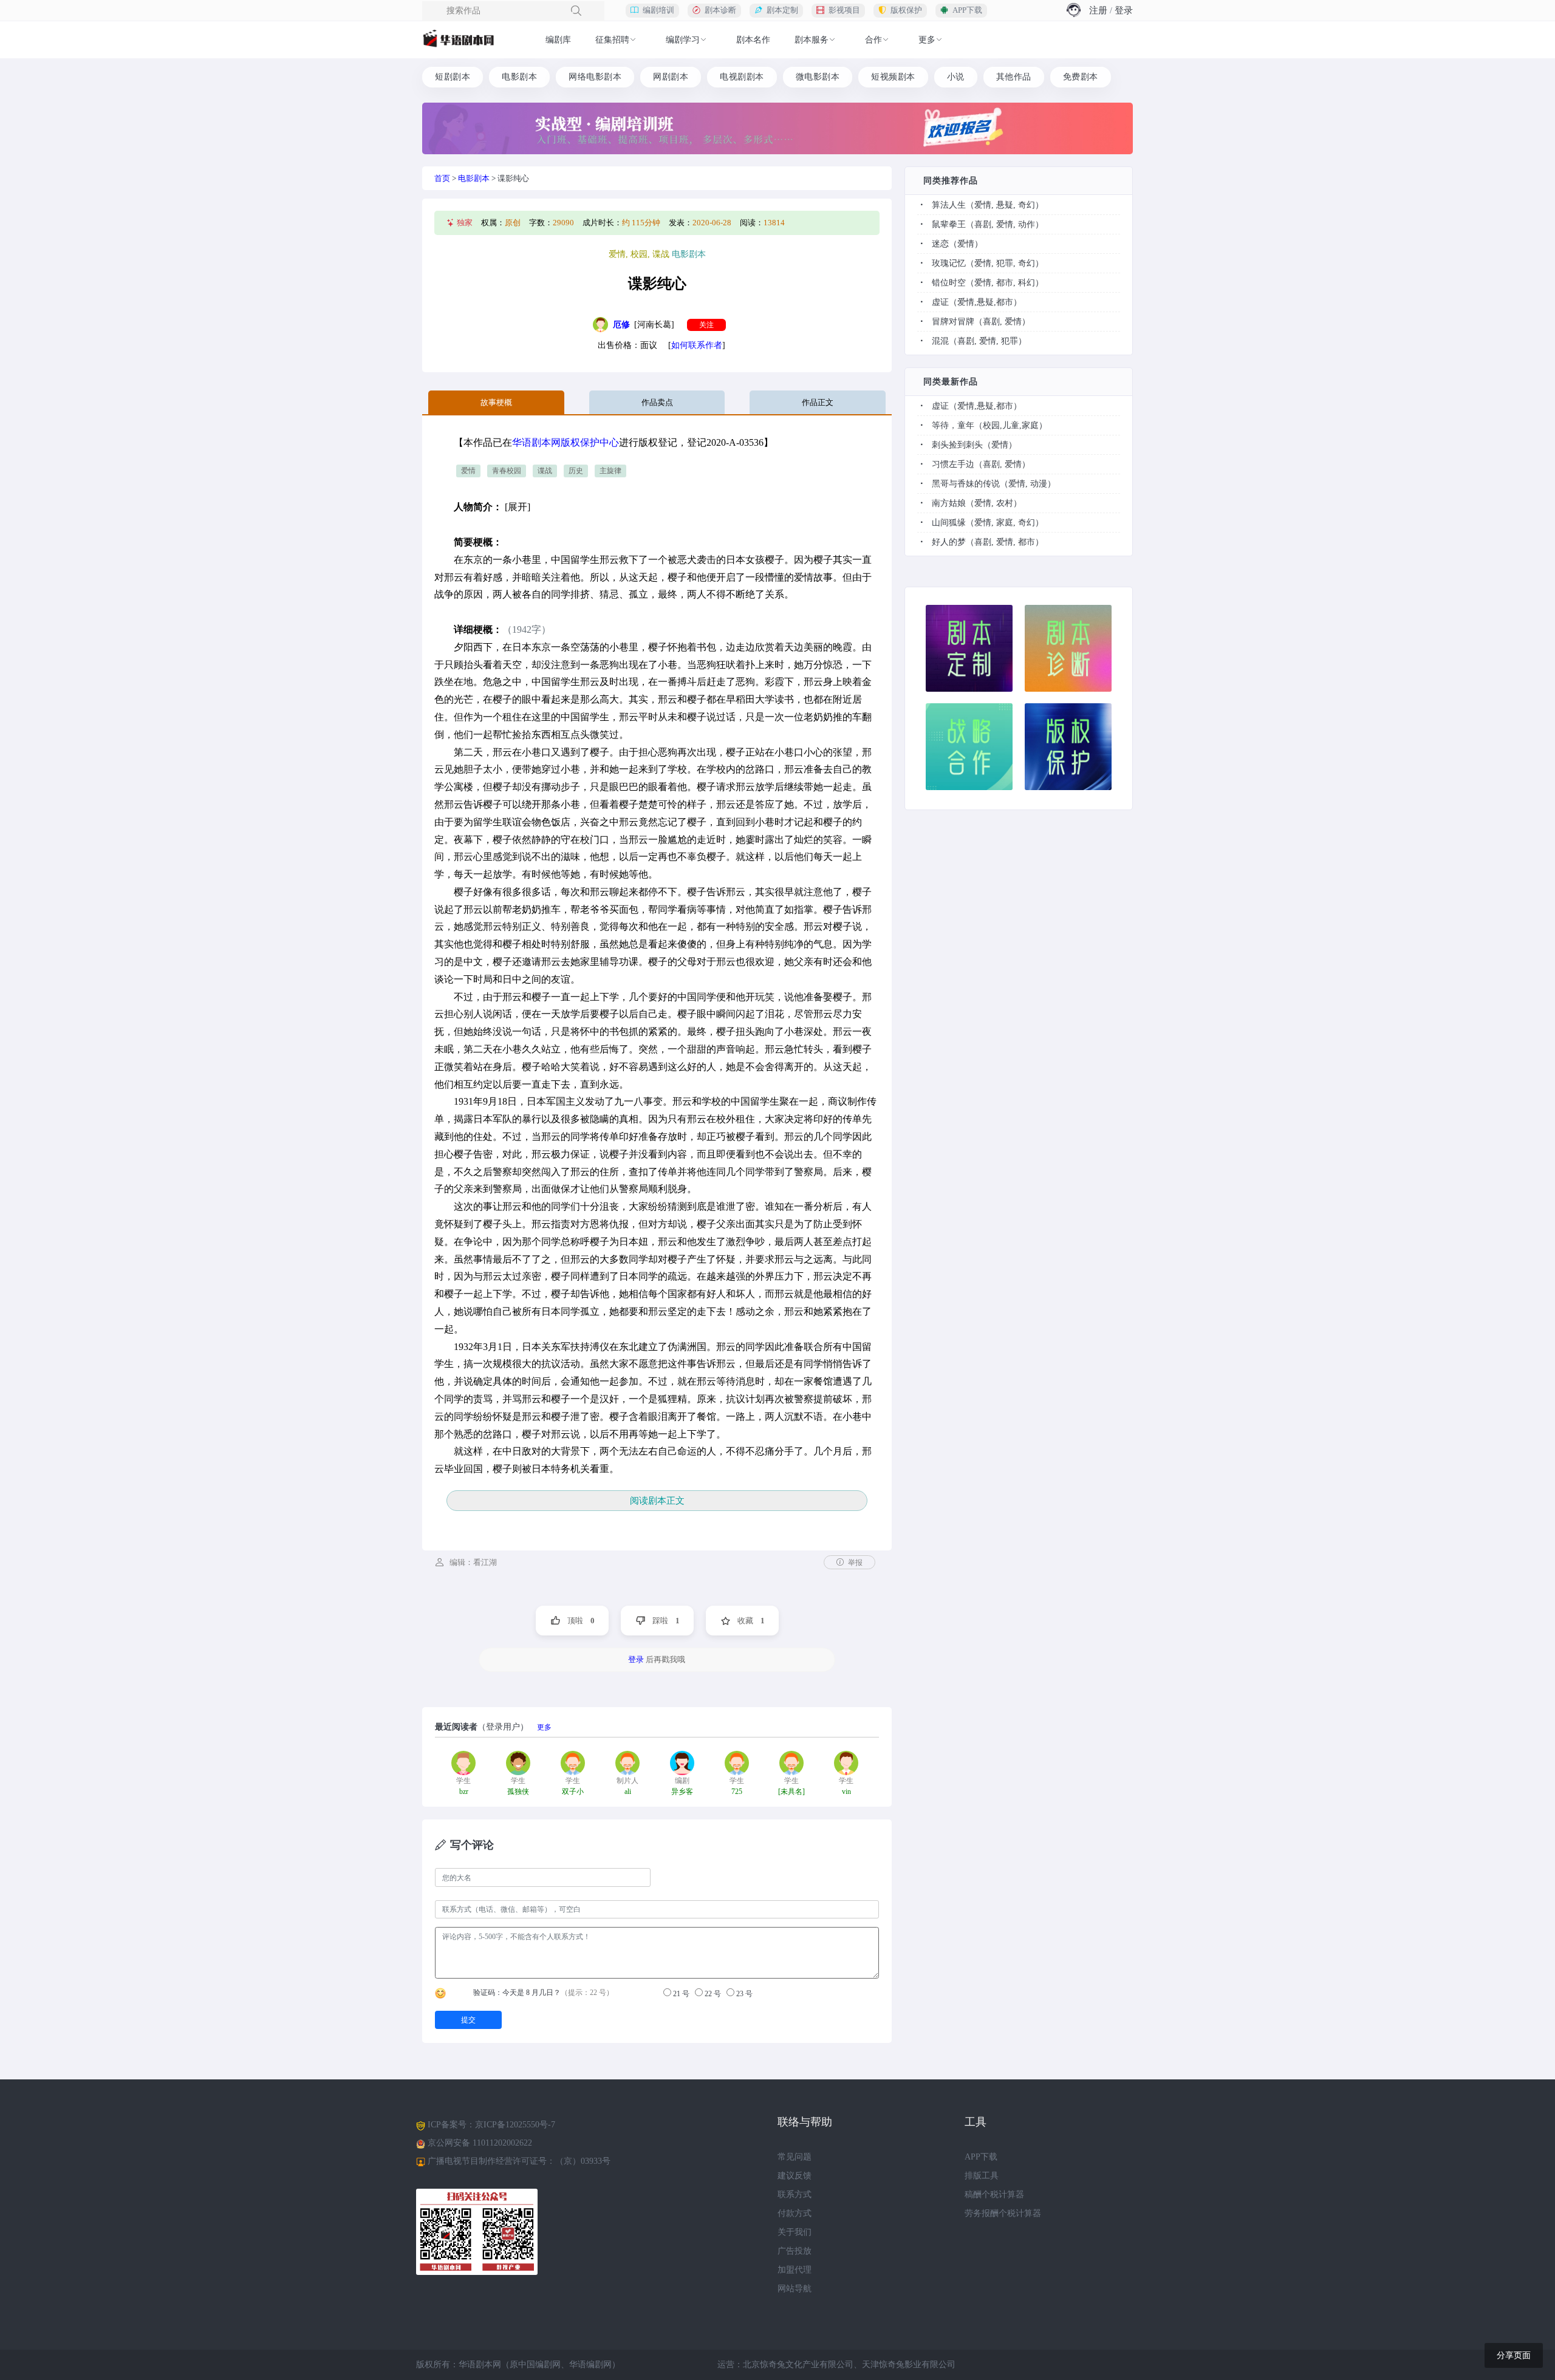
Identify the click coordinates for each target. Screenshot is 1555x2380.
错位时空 (949, 283)
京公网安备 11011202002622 (480, 2143)
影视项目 (844, 10)
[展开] (518, 507)
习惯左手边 (953, 464)
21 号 (680, 1994)
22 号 (712, 1994)
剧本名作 (753, 40)
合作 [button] (873, 40)
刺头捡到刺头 (957, 445)
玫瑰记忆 (949, 263)
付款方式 (795, 2213)
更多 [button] (927, 40)
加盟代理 (795, 2270)
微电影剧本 (818, 77)
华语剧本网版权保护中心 (566, 442)
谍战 (545, 471)
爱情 (468, 471)
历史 (576, 471)
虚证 (940, 302)
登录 (1124, 10)
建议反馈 (795, 2176)
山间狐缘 (949, 523)
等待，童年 (953, 425)
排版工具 (982, 2176)
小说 (956, 77)
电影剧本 (519, 77)
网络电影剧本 (595, 77)
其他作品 (1014, 77)
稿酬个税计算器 (994, 2194)
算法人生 (949, 205)
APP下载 (967, 10)
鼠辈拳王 (949, 224)
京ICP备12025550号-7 (515, 2125)
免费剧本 (1081, 77)
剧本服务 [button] (812, 40)
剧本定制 (782, 10)
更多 (544, 1727)
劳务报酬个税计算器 (1003, 2213)
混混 (940, 341)
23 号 (743, 1994)
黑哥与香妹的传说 (966, 484)
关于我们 (795, 2232)
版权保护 (906, 10)
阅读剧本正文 (657, 1501)
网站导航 (795, 2289)
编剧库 (558, 40)
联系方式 (795, 2194)
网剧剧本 (671, 77)
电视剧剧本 (742, 77)
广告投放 (795, 2251)
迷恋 (940, 244)
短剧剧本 (453, 77)
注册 (1098, 10)
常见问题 (795, 2157)
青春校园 (507, 471)
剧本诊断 (720, 10)
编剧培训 (658, 10)
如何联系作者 (697, 345)
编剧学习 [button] (683, 40)
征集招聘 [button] (612, 40)
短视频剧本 (893, 77)
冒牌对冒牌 (953, 322)
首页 (442, 178)
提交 (468, 2020)
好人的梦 (949, 542)
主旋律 (610, 471)
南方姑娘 (949, 503)
